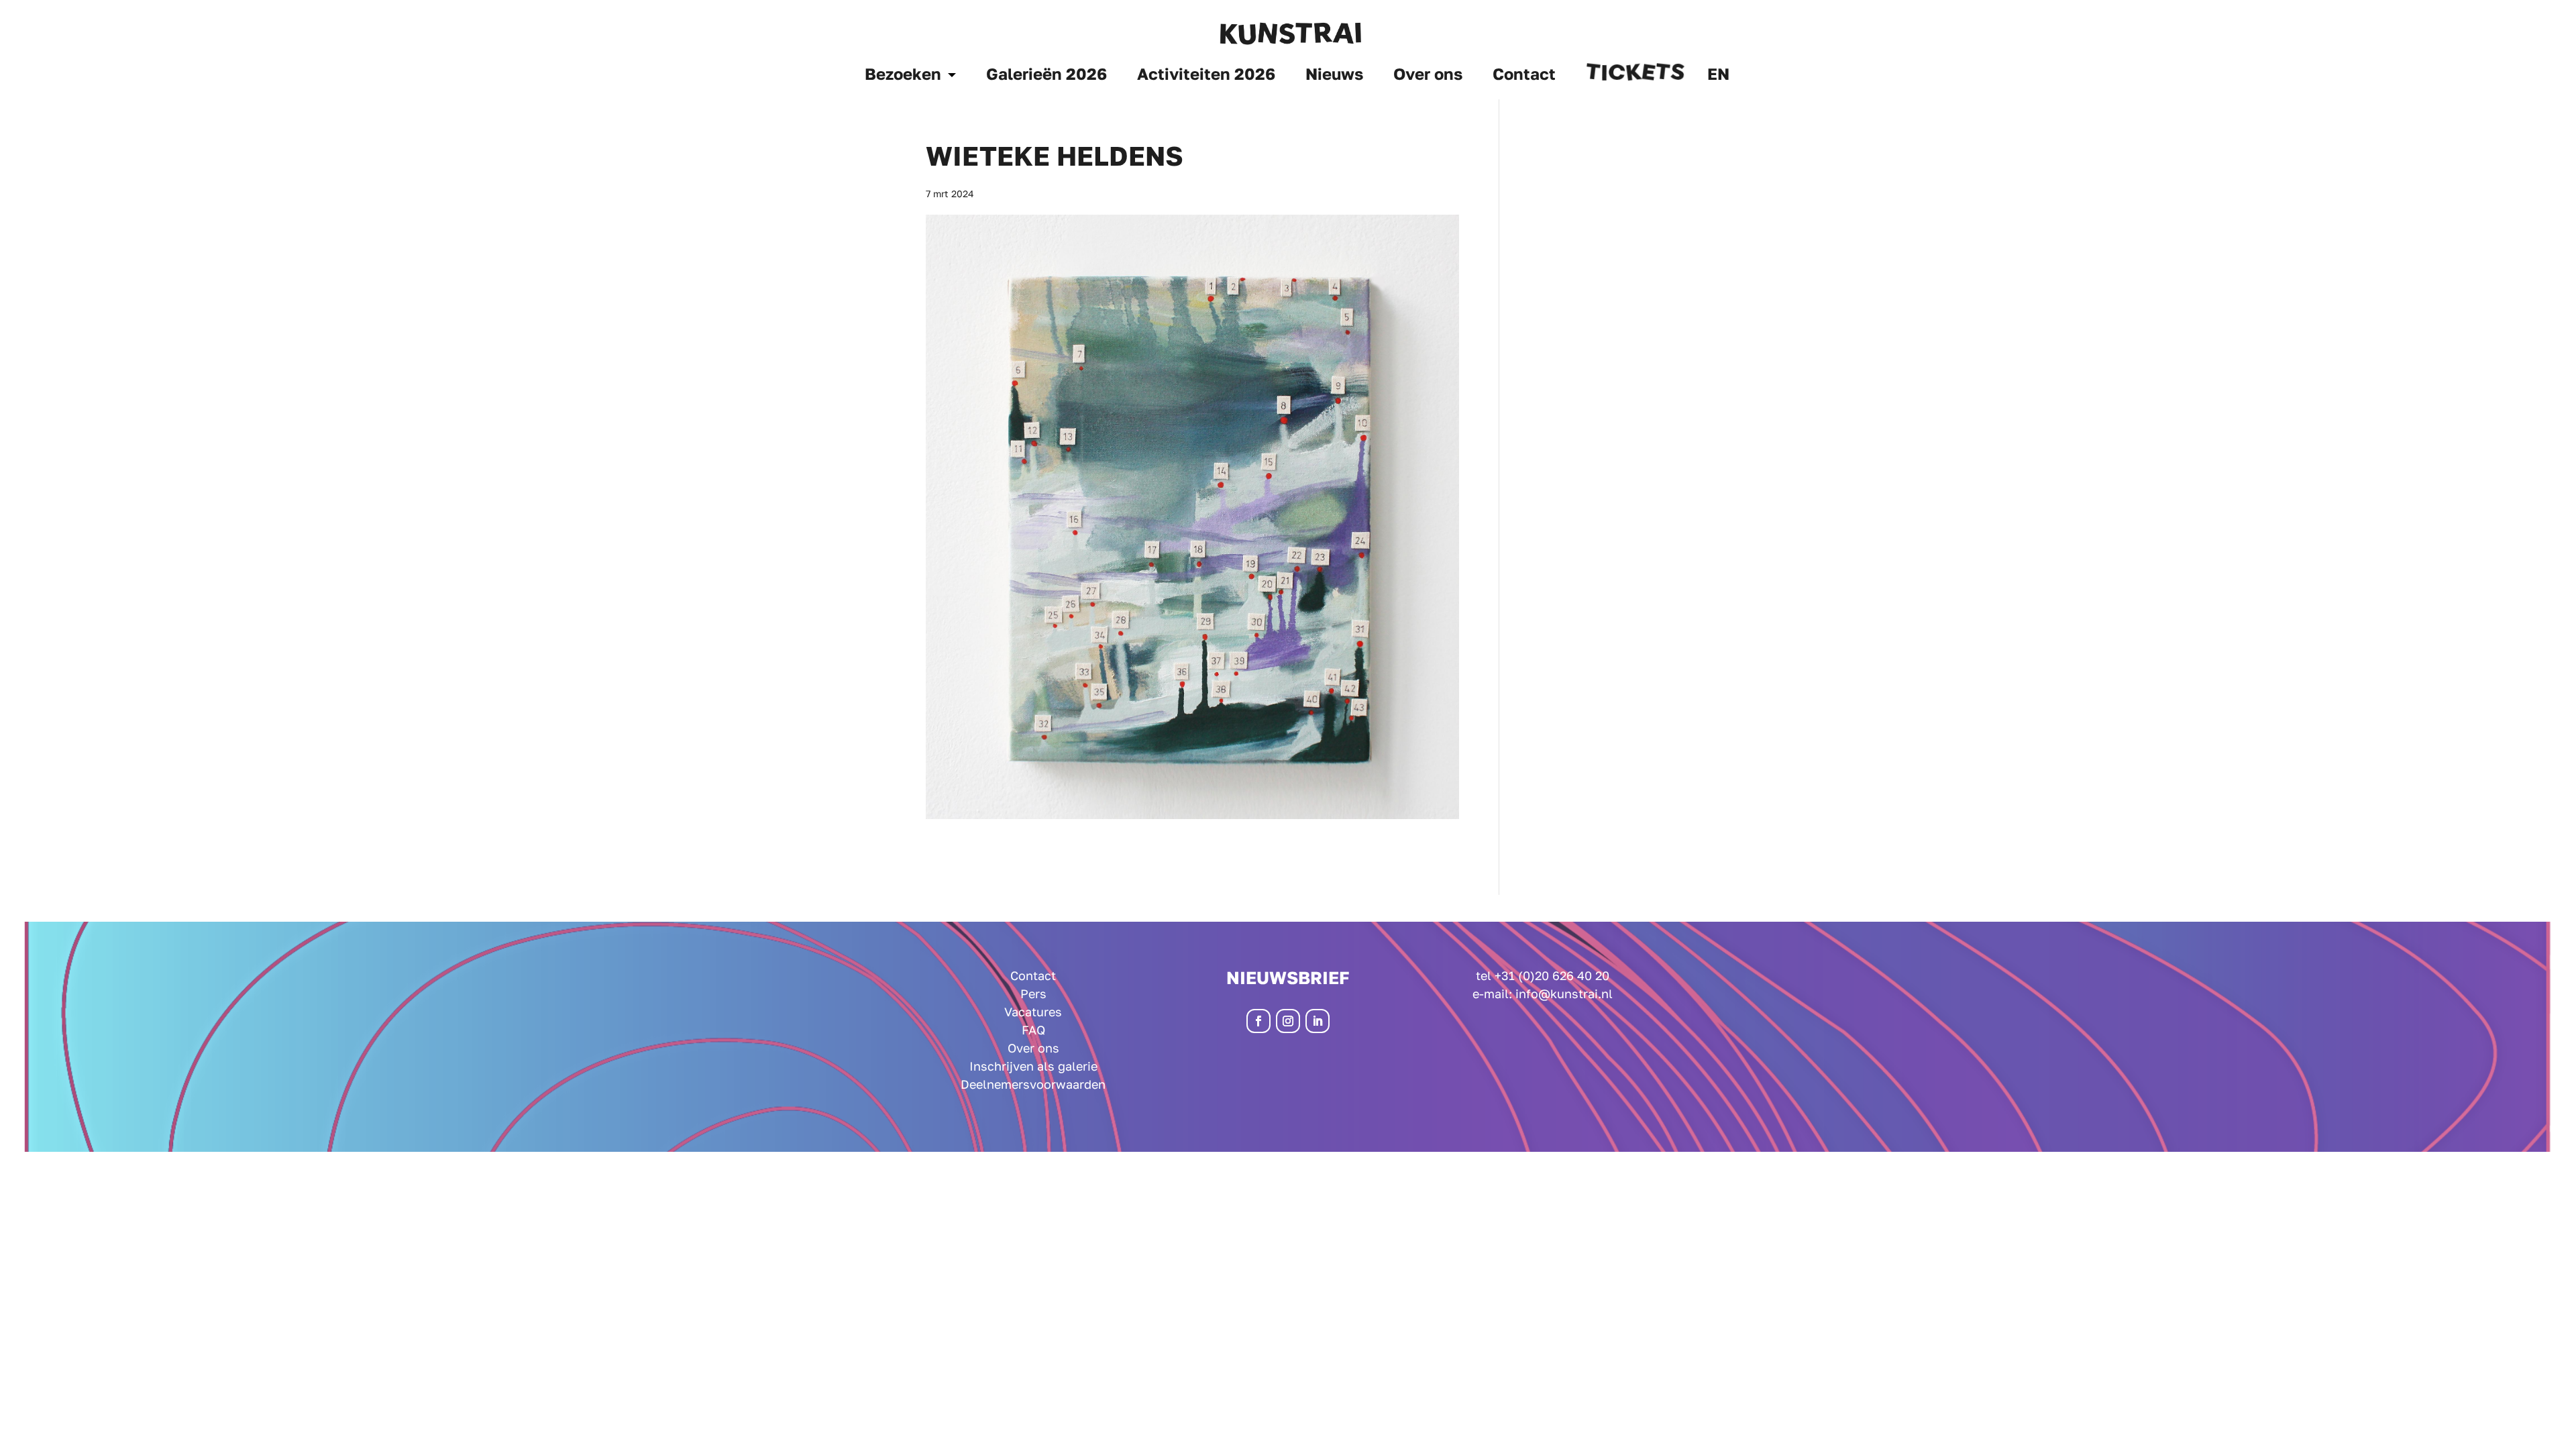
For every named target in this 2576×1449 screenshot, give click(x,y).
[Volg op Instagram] (1288, 1021)
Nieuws (1334, 76)
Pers (1033, 994)
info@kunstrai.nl (1564, 994)
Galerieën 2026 (1046, 76)
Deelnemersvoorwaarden (1033, 1084)
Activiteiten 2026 (1206, 76)
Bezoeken (903, 76)
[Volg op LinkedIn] (1318, 1021)
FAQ (1033, 1030)
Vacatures (1033, 1012)
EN (1718, 76)
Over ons (1428, 76)
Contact (1524, 76)
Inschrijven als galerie (1033, 1066)
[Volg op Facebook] (1258, 1021)
